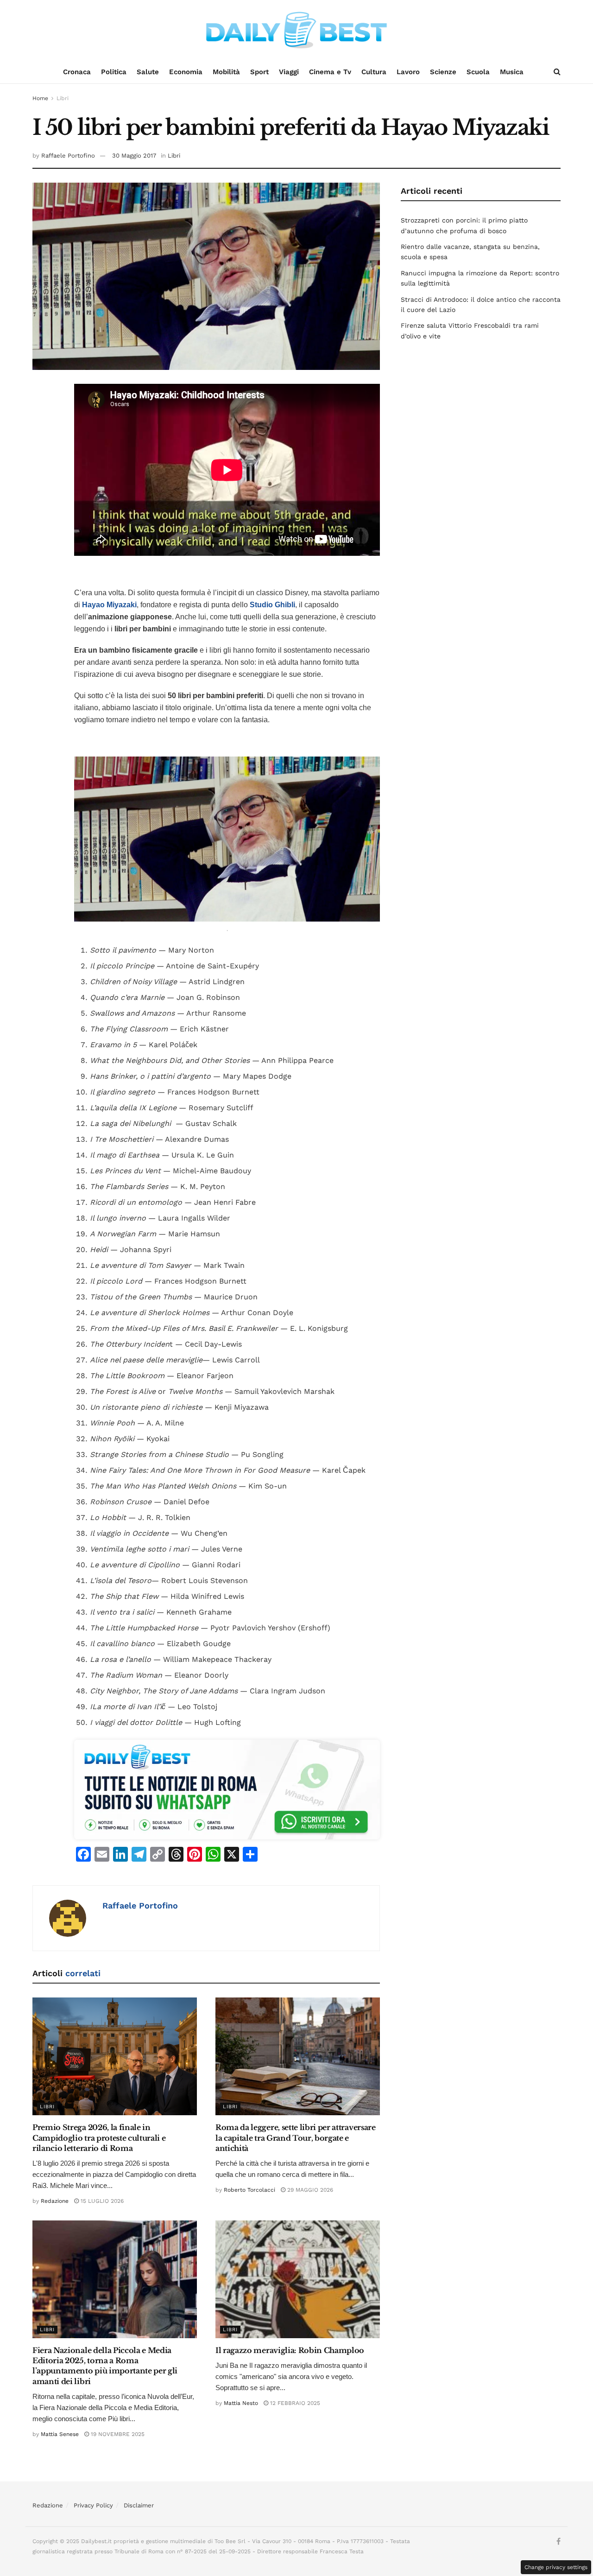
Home (40, 98)
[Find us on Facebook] (558, 2542)
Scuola (478, 72)
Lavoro (408, 72)
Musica (512, 72)
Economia (186, 72)
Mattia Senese (60, 2434)
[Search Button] (557, 72)
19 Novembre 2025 (117, 2434)
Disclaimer (139, 2505)
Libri (63, 98)
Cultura (374, 72)
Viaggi (289, 72)
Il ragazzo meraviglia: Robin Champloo (290, 2350)
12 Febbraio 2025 (294, 2403)
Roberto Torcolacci (249, 2190)
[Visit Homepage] (296, 30)
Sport (259, 72)
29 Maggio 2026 (309, 2190)
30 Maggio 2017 (134, 156)
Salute (148, 72)
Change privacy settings (556, 2567)
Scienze (443, 72)
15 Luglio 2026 (101, 2201)
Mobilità (226, 72)
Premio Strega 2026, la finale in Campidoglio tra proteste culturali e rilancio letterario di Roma (99, 2138)
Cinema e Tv (330, 72)
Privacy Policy (93, 2505)
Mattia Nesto (241, 2403)
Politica (114, 72)
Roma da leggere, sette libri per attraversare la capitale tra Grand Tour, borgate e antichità (296, 2138)
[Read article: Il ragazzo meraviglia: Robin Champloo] (298, 2279)
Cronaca (77, 72)
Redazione (55, 2201)
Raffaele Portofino (68, 156)
